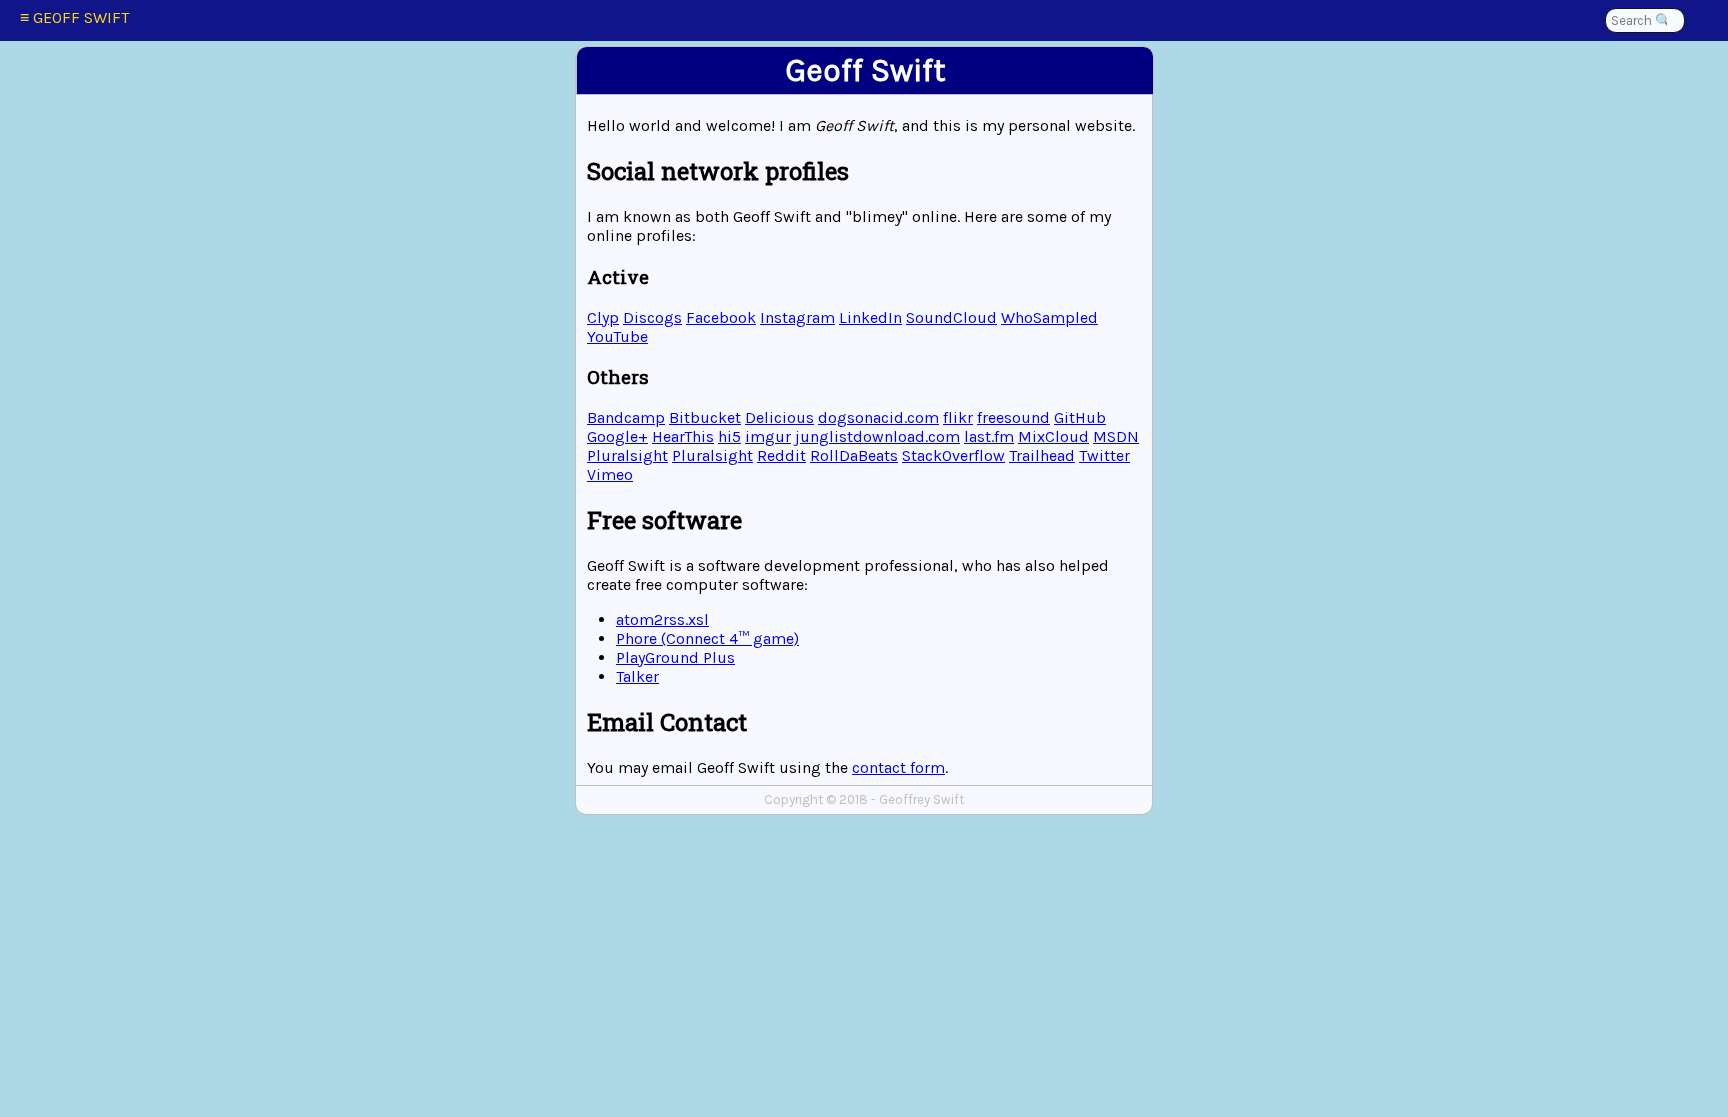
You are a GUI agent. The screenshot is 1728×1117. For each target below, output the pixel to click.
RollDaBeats (854, 455)
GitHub (1080, 417)
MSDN (1116, 436)
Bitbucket (705, 417)
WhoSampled (1049, 317)
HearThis (683, 436)
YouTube (617, 336)
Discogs (652, 317)
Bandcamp (626, 417)
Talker (637, 676)
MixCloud (1053, 436)
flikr (958, 417)
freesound (1013, 417)
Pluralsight (627, 455)
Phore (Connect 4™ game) (707, 638)
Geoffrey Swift (921, 799)
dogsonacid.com (878, 417)
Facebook (721, 317)
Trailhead (1042, 455)
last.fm (989, 436)
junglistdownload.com (877, 436)
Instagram (797, 317)
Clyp (603, 317)
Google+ (617, 436)
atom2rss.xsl (662, 619)
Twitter (1104, 455)
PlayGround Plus (675, 657)
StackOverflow (953, 455)
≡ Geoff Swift (74, 17)
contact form (898, 767)
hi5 (729, 436)
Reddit (781, 455)
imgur (768, 436)
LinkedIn (870, 317)
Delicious (779, 417)
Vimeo (610, 474)
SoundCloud (951, 317)
